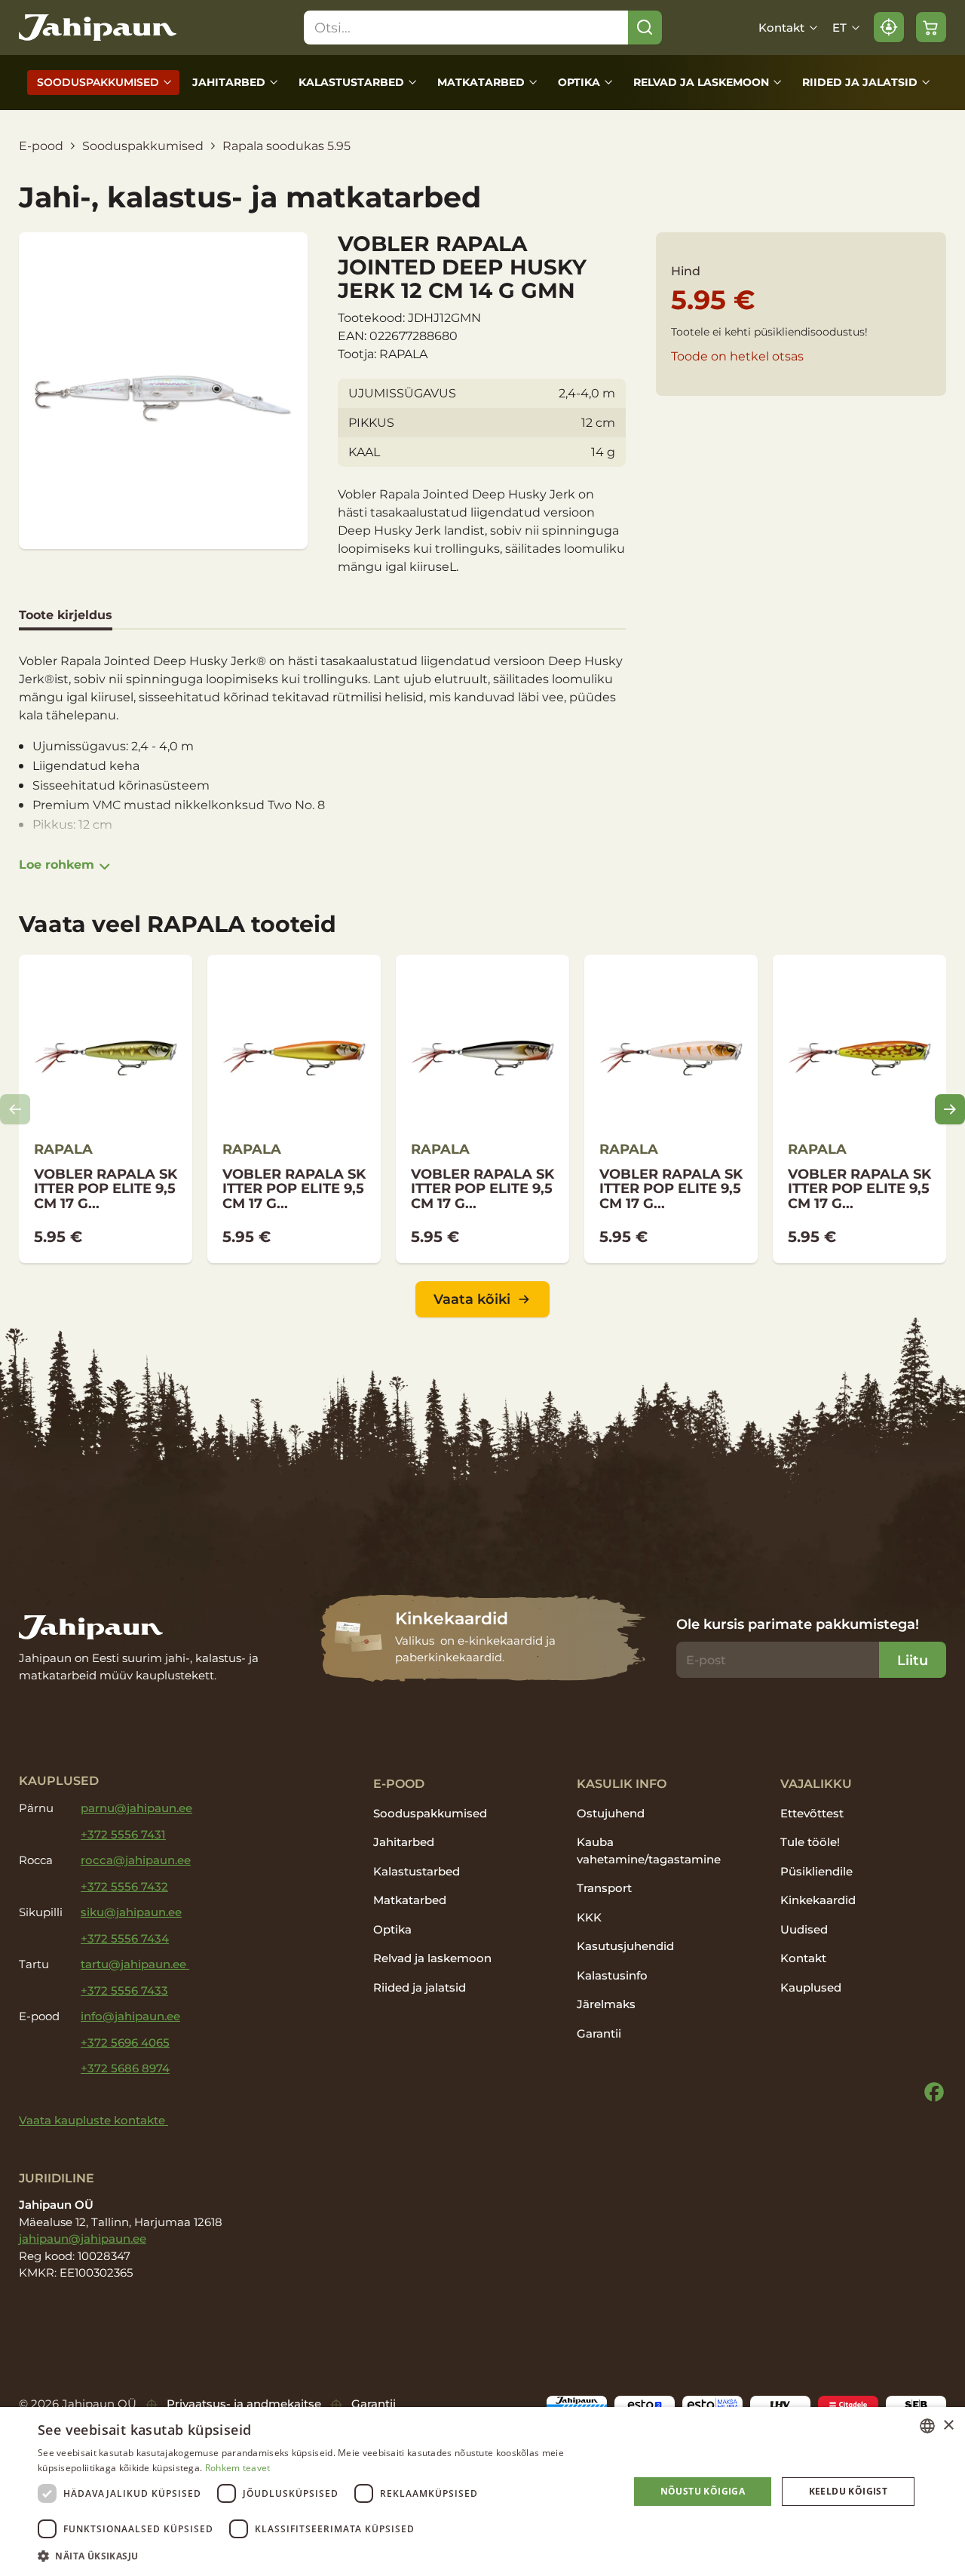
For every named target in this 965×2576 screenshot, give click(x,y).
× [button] (948, 2426)
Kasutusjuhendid (625, 1946)
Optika (579, 82)
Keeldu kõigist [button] (849, 2491)
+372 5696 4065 (125, 2042)
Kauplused (811, 1987)
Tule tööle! (810, 1842)
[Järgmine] (950, 1109)
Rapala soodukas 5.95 (286, 146)
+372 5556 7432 (124, 1886)
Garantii (599, 2033)
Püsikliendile (816, 1871)
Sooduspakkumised (98, 82)
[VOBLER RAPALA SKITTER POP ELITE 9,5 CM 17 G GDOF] (859, 1109)
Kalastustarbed (351, 82)
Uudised (804, 1929)
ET (839, 28)
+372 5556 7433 (124, 1990)
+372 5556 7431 (123, 1834)
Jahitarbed (229, 82)
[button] (325, 2556)
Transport (604, 1888)
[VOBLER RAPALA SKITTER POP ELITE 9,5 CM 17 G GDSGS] (106, 1109)
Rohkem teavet (238, 2468)
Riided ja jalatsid (860, 82)
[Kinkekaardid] (483, 1638)
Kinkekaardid (818, 1900)
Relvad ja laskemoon (701, 82)
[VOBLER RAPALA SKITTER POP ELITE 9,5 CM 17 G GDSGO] (294, 1109)
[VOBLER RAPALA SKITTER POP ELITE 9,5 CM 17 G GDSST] (482, 1109)
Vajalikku (816, 1783)
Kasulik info (622, 1783)
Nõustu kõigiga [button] (703, 2491)
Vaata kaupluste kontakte (93, 2120)
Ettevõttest (812, 1813)
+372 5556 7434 (125, 1938)
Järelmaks (606, 2004)
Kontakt (781, 28)
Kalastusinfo (612, 1975)
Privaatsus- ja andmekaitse (244, 2404)
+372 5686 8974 (125, 2068)
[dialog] (482, 2492)
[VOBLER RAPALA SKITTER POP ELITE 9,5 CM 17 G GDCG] (671, 1109)
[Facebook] (934, 2092)
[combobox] (927, 2426)
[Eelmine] (15, 1109)
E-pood (41, 146)
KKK (589, 1917)
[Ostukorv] (931, 27)
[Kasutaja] (889, 27)
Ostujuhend (611, 1813)
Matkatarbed (481, 82)
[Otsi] (645, 28)
